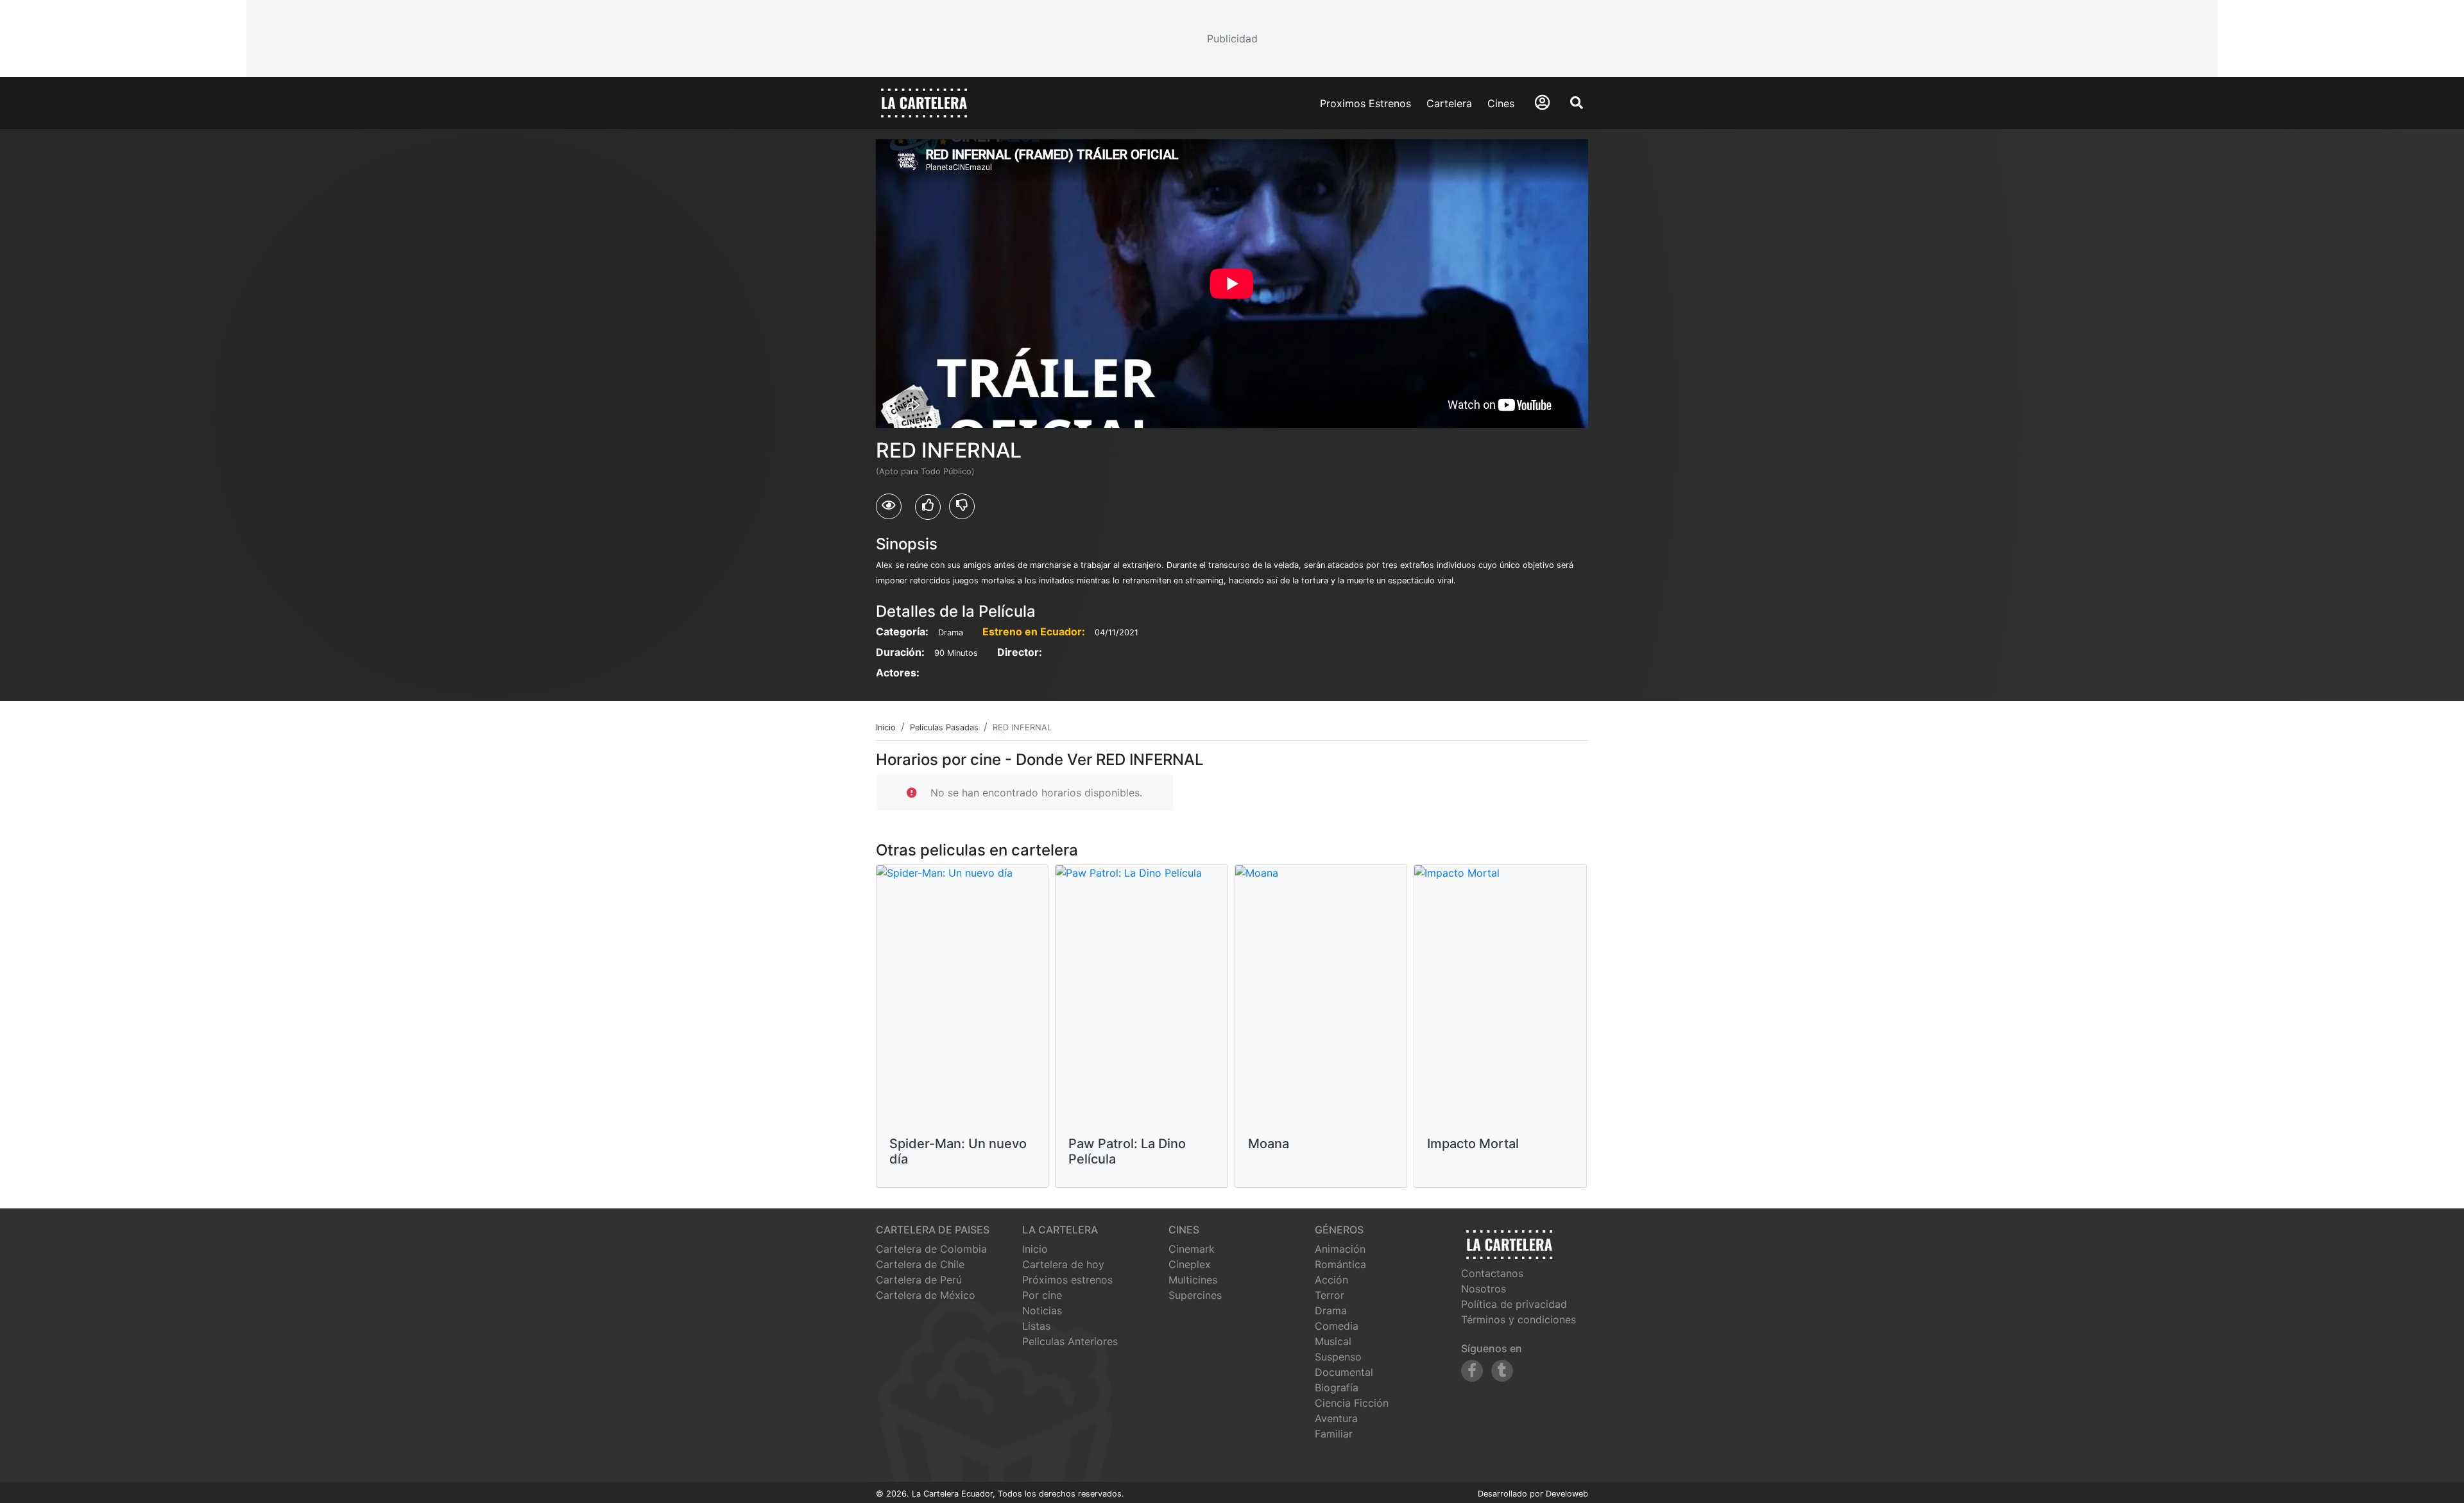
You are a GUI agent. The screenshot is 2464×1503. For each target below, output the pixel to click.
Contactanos (1492, 1273)
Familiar (1334, 1434)
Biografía (1337, 1387)
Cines (1501, 103)
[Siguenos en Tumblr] (1502, 1371)
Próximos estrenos (1067, 1280)
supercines (1195, 1295)
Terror (1330, 1295)
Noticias (1042, 1310)
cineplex (1190, 1264)
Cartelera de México (926, 1295)
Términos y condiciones (1519, 1319)
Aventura (1336, 1418)
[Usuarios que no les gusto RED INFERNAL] (962, 506)
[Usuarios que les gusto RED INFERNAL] (928, 507)
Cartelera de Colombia (931, 1249)
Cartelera (1449, 103)
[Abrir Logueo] (1542, 102)
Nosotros (1484, 1289)
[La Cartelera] (924, 102)
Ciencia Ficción (1352, 1403)
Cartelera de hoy (1063, 1264)
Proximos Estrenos (1365, 103)
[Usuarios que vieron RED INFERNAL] (889, 506)
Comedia (1337, 1326)
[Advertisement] (1232, 39)
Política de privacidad (1514, 1304)
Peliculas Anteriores (1070, 1341)
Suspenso (1338, 1357)
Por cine (1042, 1295)
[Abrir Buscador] (1577, 103)
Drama (1331, 1310)
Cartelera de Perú (919, 1280)
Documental (1344, 1372)
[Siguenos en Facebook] (1472, 1371)
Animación (1340, 1249)
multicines (1193, 1280)
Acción (1331, 1280)
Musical (1333, 1341)
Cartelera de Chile (920, 1264)
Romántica (1340, 1264)
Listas (1036, 1326)
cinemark (1192, 1249)
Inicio (1035, 1249)
